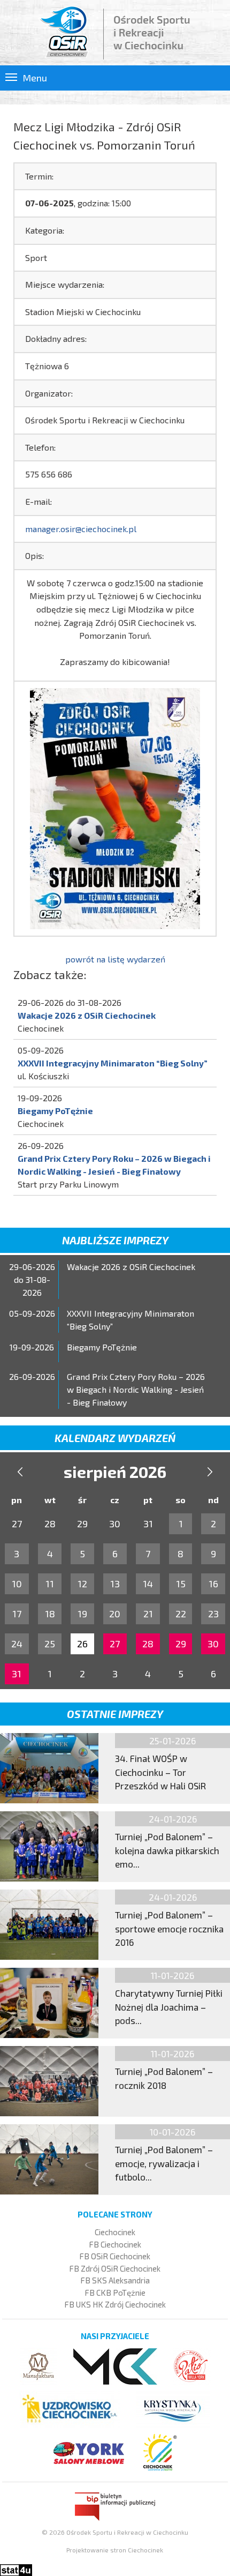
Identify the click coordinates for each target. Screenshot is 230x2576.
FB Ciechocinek (115, 2244)
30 (213, 1644)
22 (181, 1614)
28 (148, 1644)
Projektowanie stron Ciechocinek (115, 2550)
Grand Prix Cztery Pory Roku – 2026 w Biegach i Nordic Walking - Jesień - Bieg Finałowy (136, 1389)
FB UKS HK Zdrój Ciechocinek (115, 2304)
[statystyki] (16, 2569)
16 (213, 1584)
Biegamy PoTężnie (55, 1111)
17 (17, 1614)
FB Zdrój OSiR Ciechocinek (115, 2268)
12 (82, 1584)
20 (115, 1614)
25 (50, 1644)
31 (17, 1674)
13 (115, 1584)
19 (82, 1614)
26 (82, 1644)
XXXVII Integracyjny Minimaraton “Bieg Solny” (113, 1063)
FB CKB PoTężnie (115, 2293)
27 (115, 1644)
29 (181, 1644)
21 (148, 1614)
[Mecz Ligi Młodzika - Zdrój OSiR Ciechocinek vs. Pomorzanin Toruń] (115, 807)
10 (17, 1584)
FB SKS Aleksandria (115, 2280)
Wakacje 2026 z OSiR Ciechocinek (87, 1015)
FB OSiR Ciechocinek (115, 2256)
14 (148, 1584)
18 (50, 1614)
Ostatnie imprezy (115, 1714)
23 (213, 1614)
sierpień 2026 (115, 1472)
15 (181, 1584)
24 (17, 1644)
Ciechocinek (115, 2232)
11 (50, 1584)
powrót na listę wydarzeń (115, 959)
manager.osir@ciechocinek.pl (81, 529)
